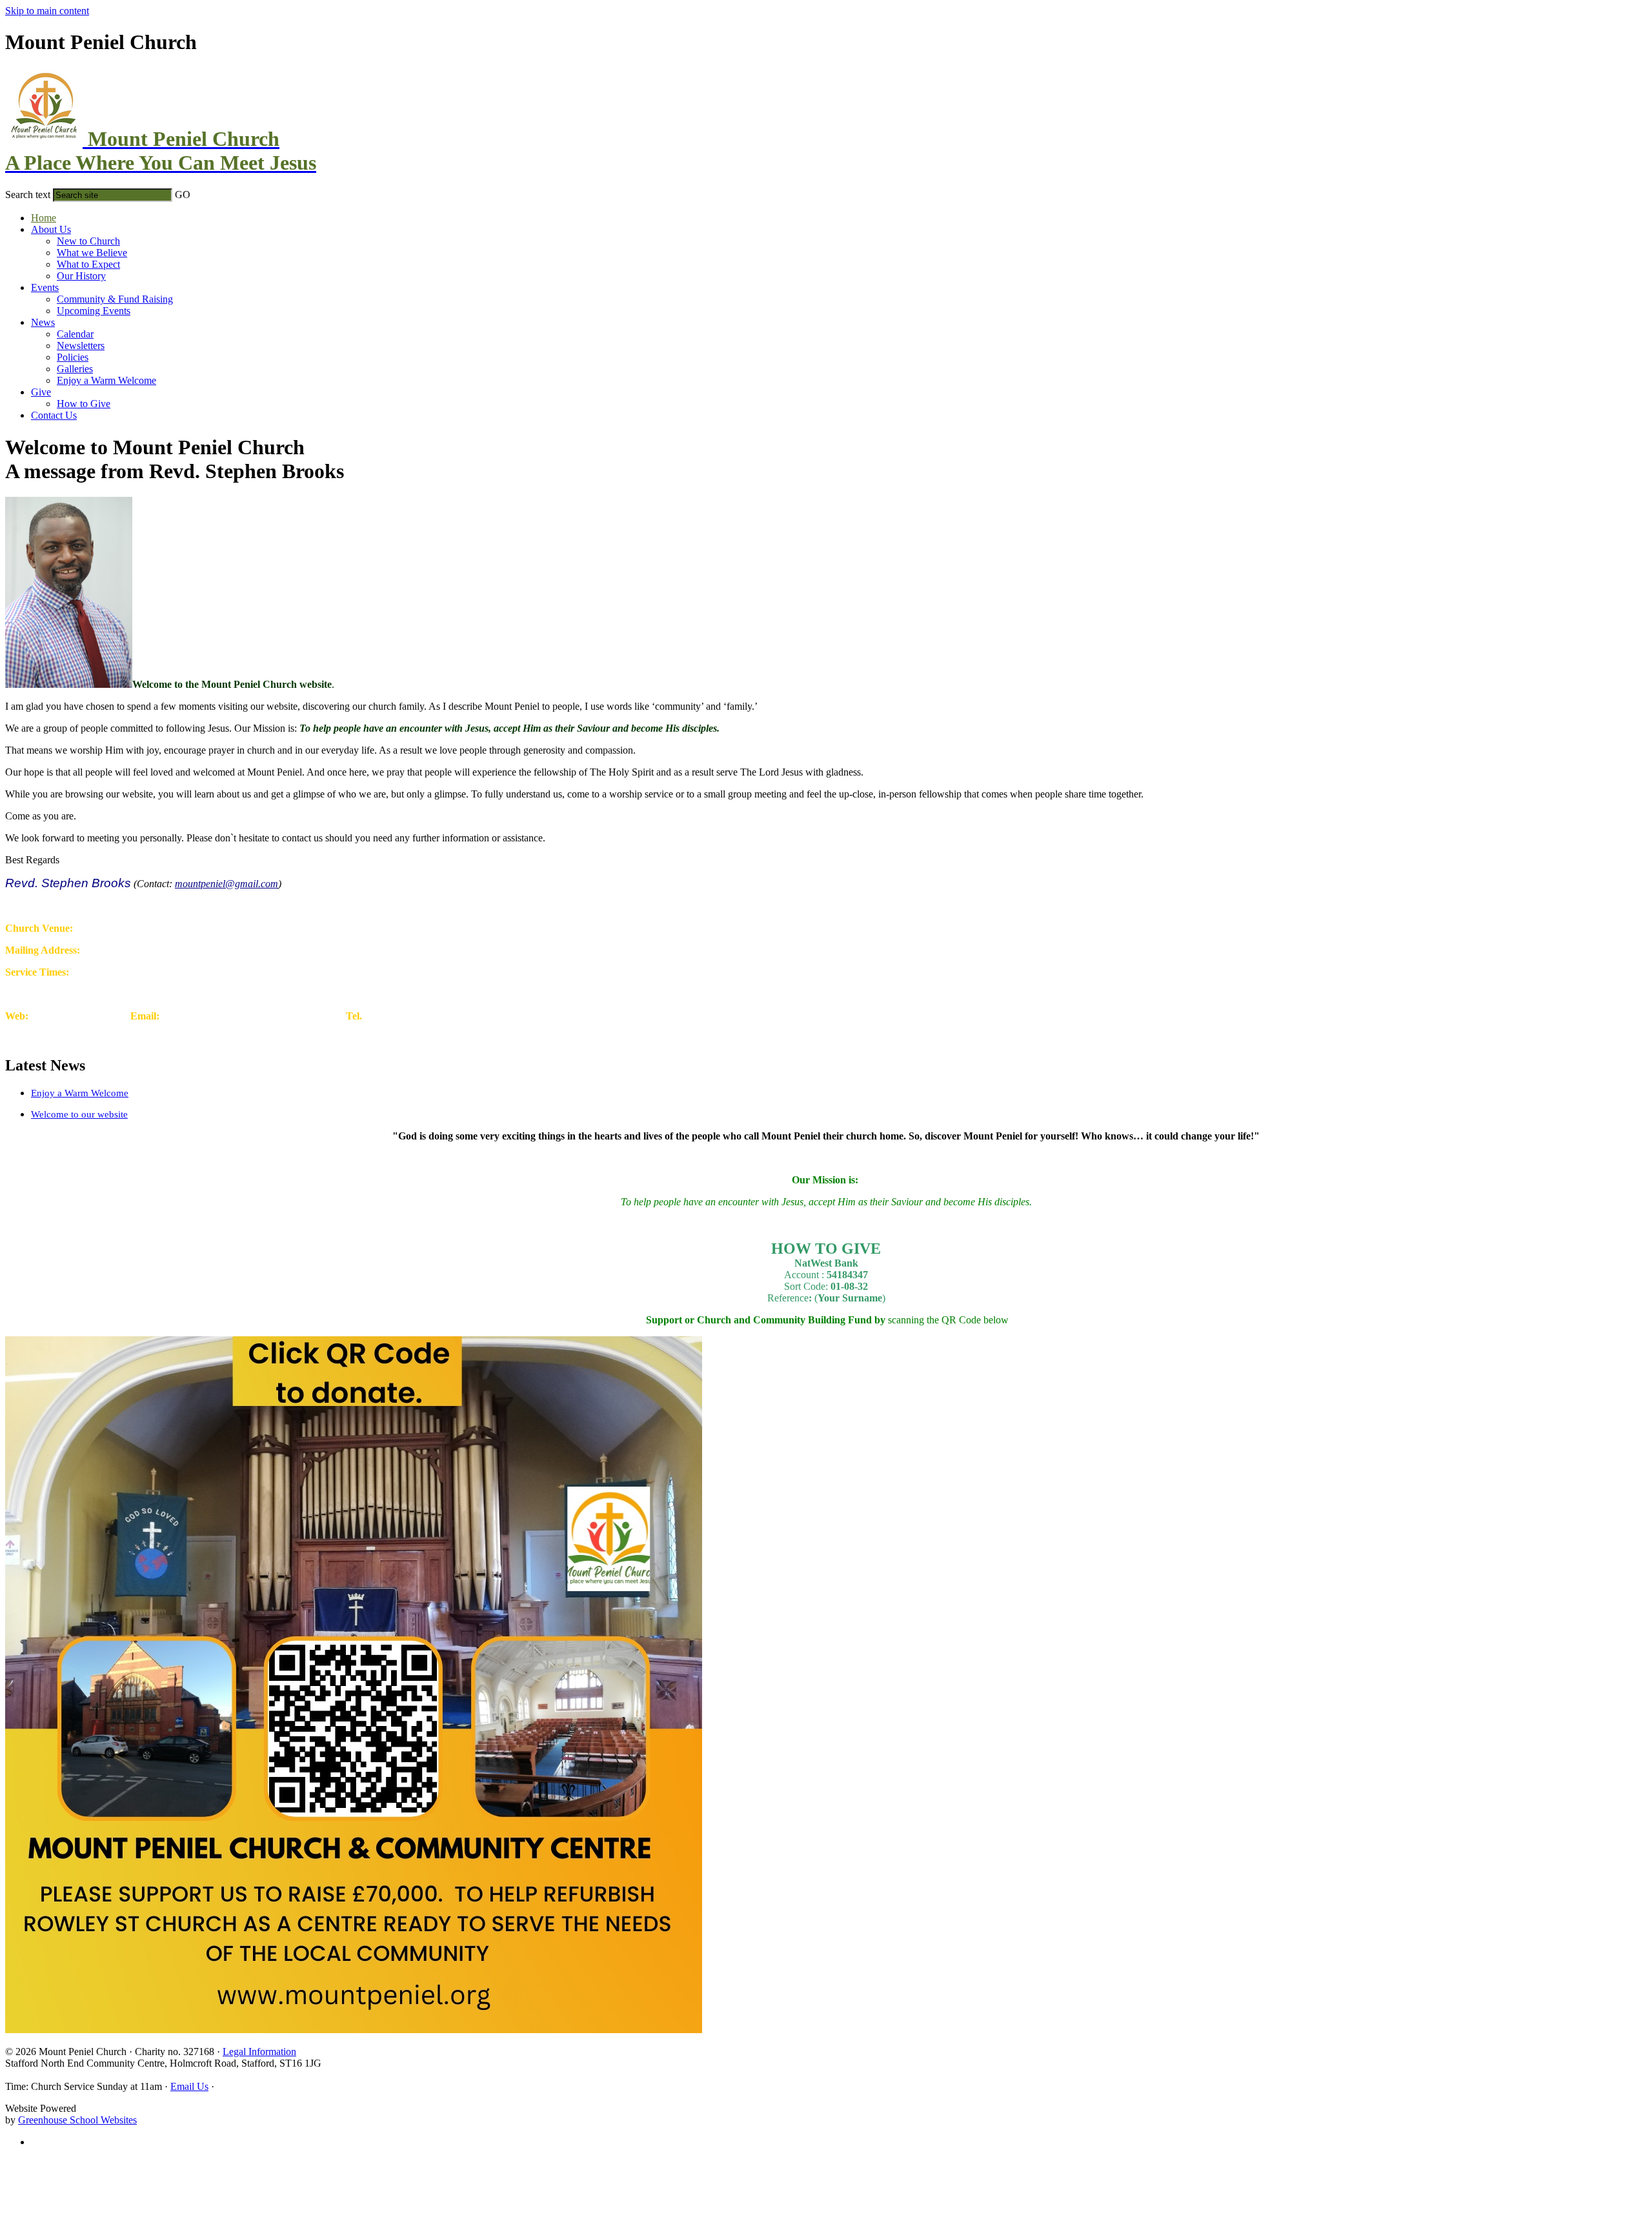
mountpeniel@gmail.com (227, 884)
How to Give (84, 404)
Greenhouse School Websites (77, 2120)
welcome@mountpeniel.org (284, 1016)
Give (41, 392)
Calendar (75, 334)
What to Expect (88, 264)
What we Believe (92, 253)
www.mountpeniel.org (77, 1016)
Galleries (75, 369)
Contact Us (54, 415)
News (43, 322)
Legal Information (259, 2052)
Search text (28, 195)
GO (183, 195)
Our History (81, 276)
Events (45, 287)
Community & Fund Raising (115, 299)
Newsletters (81, 346)
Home (44, 218)
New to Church (88, 241)
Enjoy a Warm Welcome (106, 380)
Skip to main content (47, 11)
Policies (73, 357)
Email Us (189, 2086)
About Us (51, 229)
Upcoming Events (94, 311)
